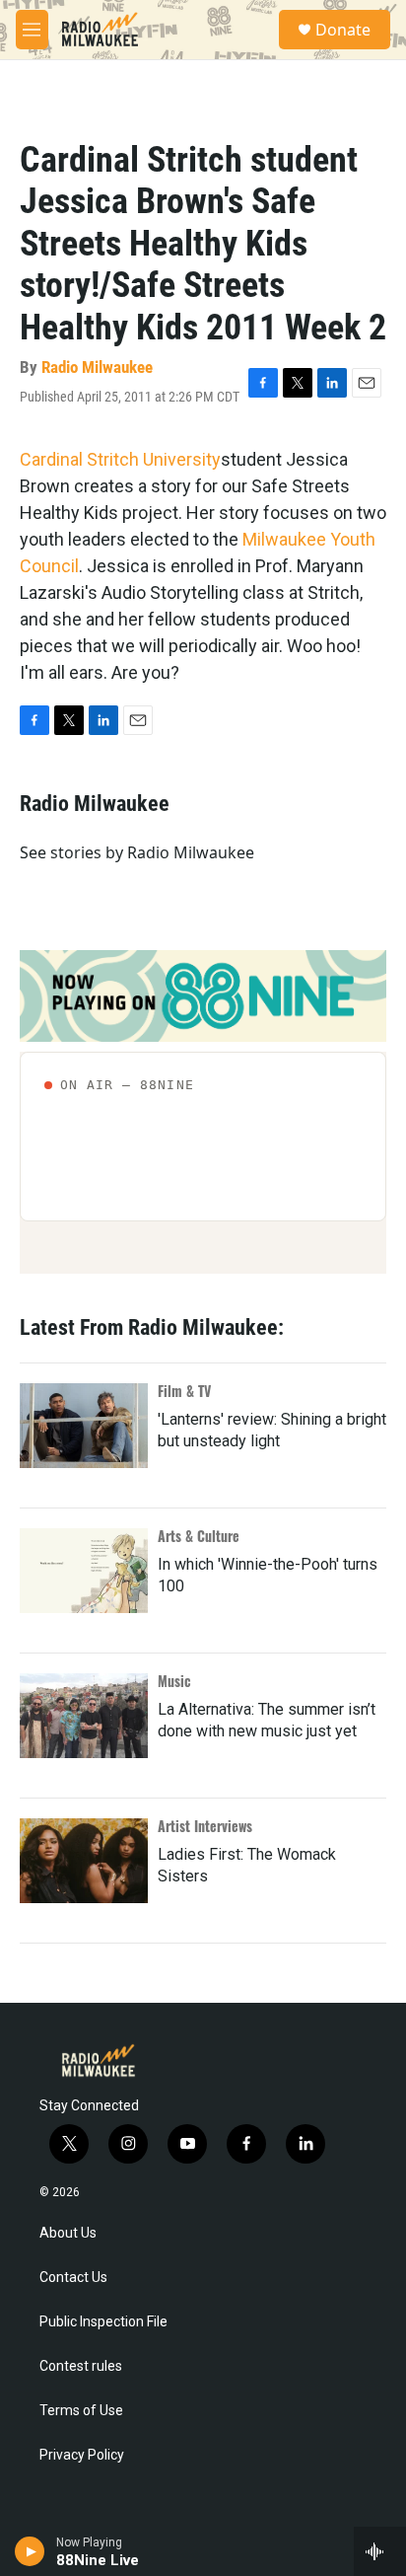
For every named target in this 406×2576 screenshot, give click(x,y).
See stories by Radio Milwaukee (137, 852)
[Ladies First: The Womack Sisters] (84, 1861)
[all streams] (380, 2551)
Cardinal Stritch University (120, 459)
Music (174, 1681)
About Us (68, 2233)
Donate (343, 30)
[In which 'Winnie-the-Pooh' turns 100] (84, 1571)
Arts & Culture (199, 1536)
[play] (30, 2551)
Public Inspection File (103, 2322)
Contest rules (81, 2366)
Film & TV (184, 1391)
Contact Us (73, 2278)
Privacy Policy (82, 2455)
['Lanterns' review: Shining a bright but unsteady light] (84, 1426)
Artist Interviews (205, 1826)
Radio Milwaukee (97, 367)
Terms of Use (81, 2411)
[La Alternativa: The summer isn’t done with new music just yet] (84, 1716)
